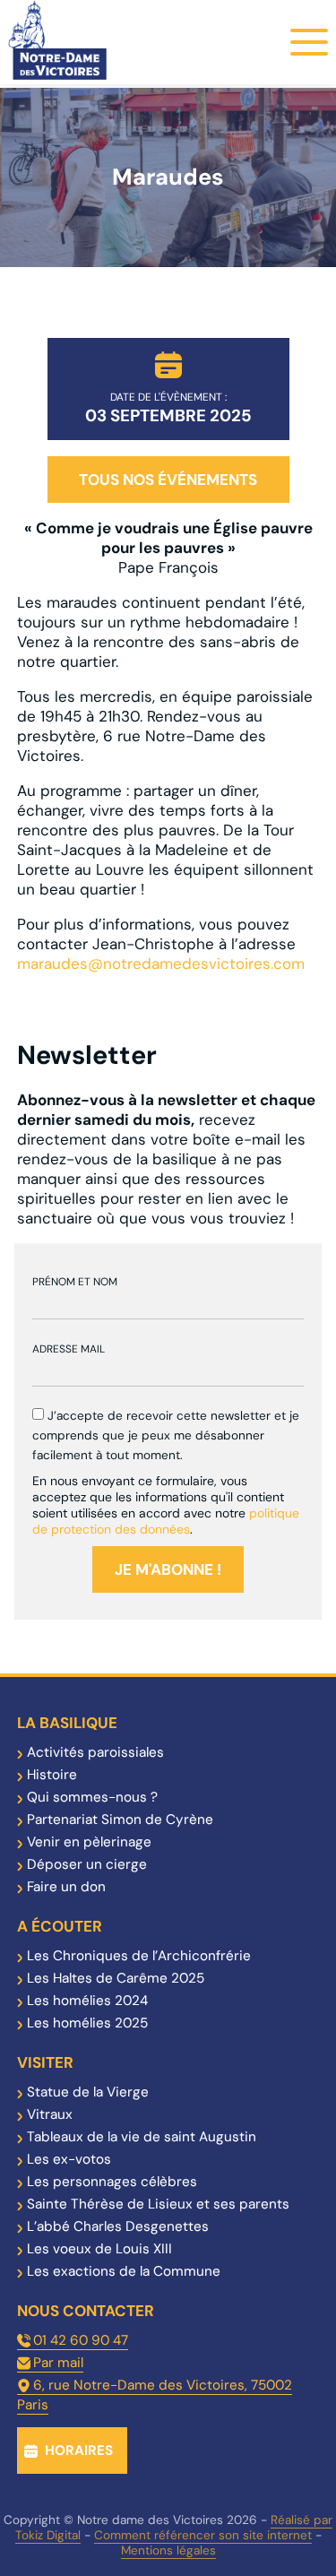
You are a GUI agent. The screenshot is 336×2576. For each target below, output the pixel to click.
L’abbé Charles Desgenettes (118, 2226)
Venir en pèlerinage (89, 1842)
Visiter (45, 2062)
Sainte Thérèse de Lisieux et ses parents (158, 2204)
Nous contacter (86, 2311)
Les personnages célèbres (112, 2182)
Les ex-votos (69, 2159)
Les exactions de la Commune (124, 2271)
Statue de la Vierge (88, 2092)
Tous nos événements (168, 480)
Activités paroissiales (95, 1752)
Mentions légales (168, 2550)
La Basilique (67, 1723)
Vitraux (50, 2114)
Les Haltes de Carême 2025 (116, 1978)
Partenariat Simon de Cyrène (120, 1820)
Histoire (52, 1775)
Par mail (58, 2363)
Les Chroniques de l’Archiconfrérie (139, 1956)
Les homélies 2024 (87, 2001)
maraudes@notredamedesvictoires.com (161, 964)
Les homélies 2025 (87, 2023)
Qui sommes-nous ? (92, 1797)
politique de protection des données (166, 1521)
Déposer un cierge (87, 1864)
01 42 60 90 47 (81, 2340)
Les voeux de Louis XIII (99, 2249)
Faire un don (66, 1887)
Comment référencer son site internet (203, 2535)
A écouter (60, 1926)
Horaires (79, 2451)
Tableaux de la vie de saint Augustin (142, 2137)
